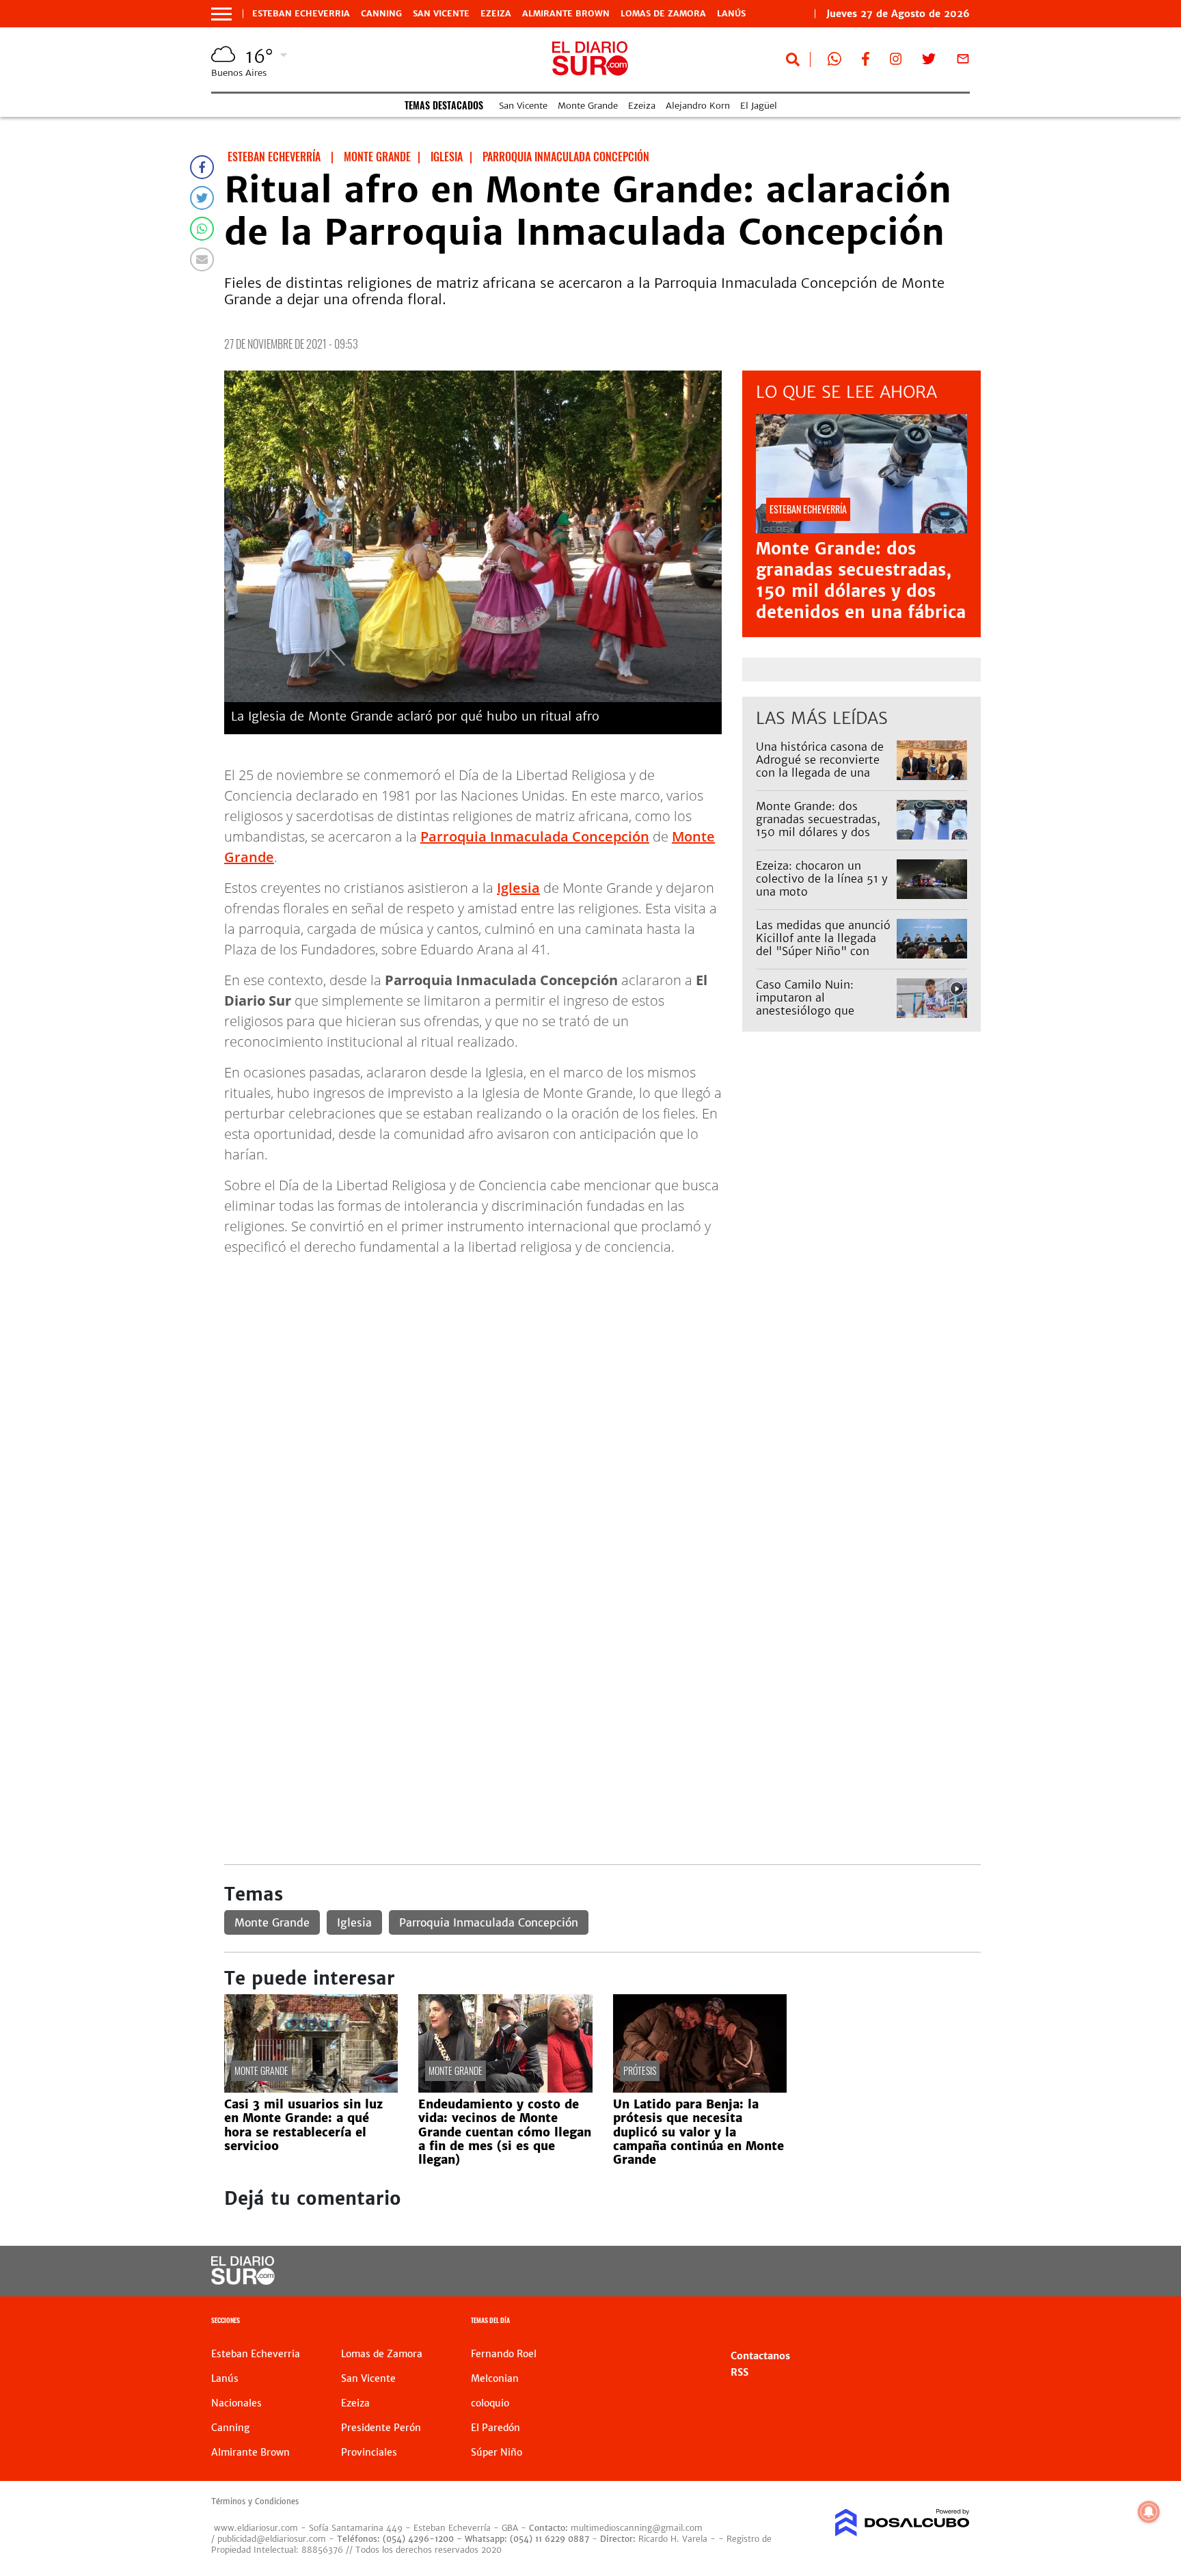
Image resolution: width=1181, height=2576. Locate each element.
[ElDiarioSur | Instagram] (896, 62)
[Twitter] (202, 198)
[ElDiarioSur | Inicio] (954, 2322)
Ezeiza (496, 14)
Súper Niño (497, 2452)
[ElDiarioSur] (243, 2281)
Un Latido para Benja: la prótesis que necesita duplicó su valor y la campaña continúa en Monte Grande (698, 2132)
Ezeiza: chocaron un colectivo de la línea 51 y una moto (822, 878)
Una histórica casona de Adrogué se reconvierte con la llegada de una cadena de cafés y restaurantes (820, 773)
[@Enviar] (202, 259)
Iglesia (518, 888)
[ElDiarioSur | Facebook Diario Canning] (865, 62)
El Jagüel (759, 106)
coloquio (490, 2403)
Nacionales (236, 2403)
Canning (381, 14)
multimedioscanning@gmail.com (637, 2528)
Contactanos (760, 2356)
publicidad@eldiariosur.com (272, 2539)
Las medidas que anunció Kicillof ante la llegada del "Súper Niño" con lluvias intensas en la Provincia (823, 951)
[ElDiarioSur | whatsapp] (834, 62)
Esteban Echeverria (301, 14)
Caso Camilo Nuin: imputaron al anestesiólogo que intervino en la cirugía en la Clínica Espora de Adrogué (823, 1017)
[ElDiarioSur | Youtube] (876, 2271)
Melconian (495, 2378)
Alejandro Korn (698, 106)
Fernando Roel (504, 2354)
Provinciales (369, 2452)
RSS (739, 2372)
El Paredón (496, 2428)
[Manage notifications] (1149, 2512)
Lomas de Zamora (663, 14)
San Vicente (441, 14)
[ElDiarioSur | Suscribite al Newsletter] (963, 62)
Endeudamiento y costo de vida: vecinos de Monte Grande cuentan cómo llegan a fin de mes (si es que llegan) (505, 2132)
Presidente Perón (381, 2428)
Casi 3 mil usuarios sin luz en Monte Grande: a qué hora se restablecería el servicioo (303, 2125)
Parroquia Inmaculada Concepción (535, 836)
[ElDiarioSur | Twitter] (929, 62)
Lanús (731, 14)
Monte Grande (588, 106)
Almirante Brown (566, 14)
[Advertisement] (602, 1363)
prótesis (640, 2070)
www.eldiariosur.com (256, 2528)
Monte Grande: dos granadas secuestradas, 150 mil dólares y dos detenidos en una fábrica (861, 581)
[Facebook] (202, 167)
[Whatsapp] (202, 229)
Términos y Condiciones (255, 2501)
